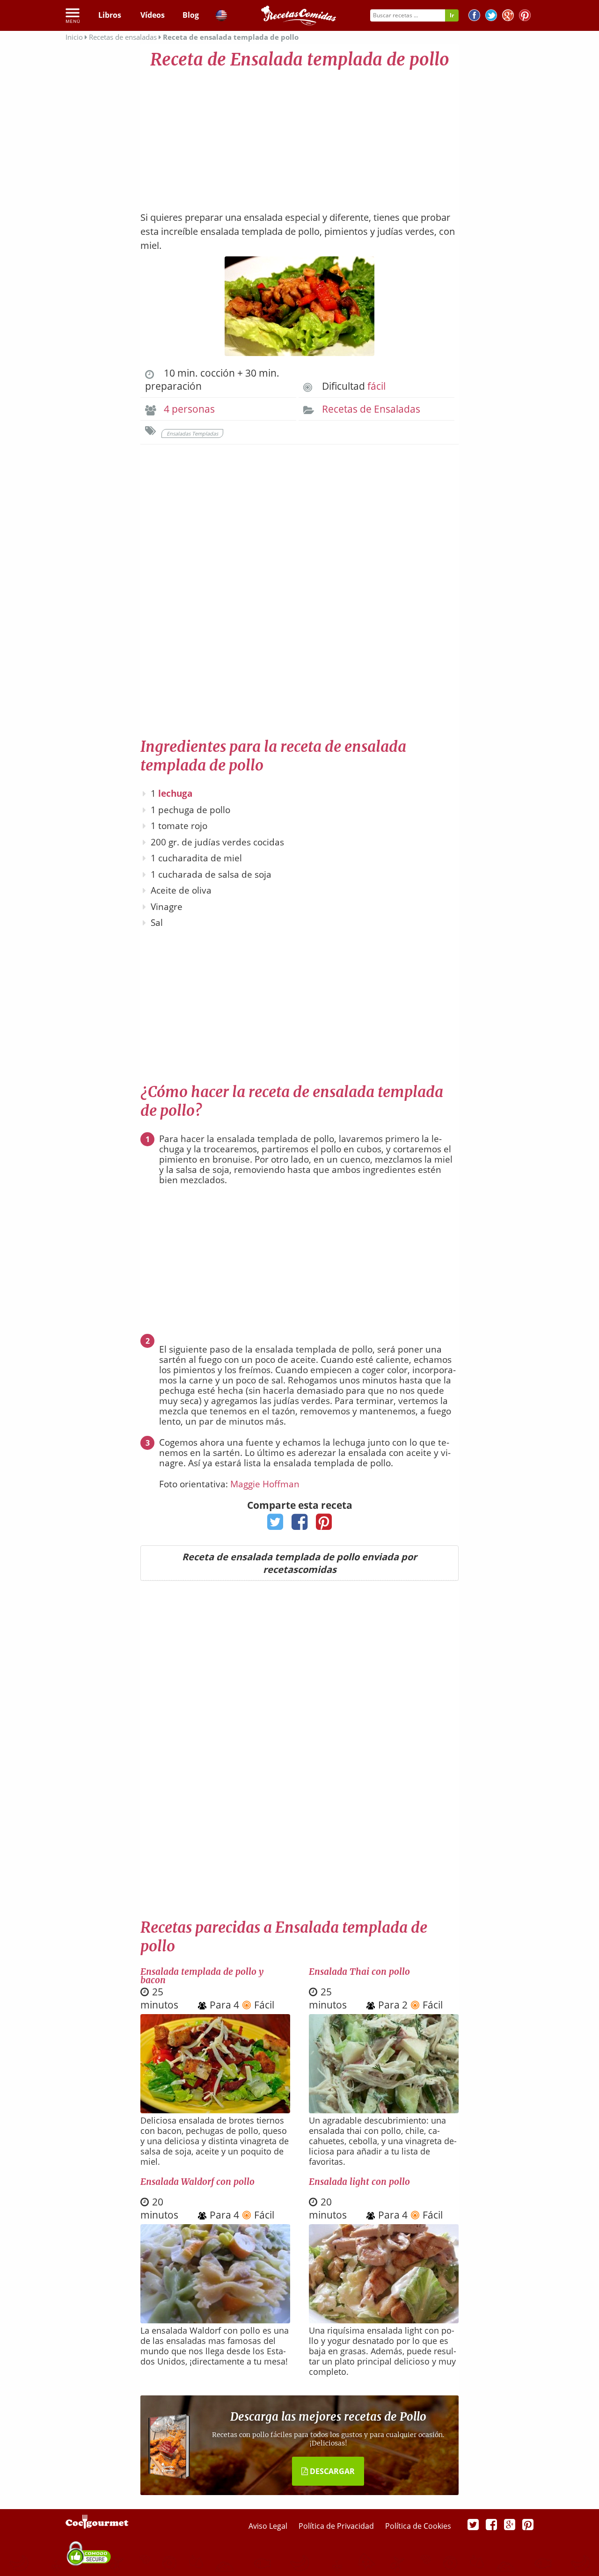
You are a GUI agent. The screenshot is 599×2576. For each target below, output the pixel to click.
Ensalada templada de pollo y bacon (202, 1976)
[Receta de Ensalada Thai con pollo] (384, 2110)
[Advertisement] (299, 136)
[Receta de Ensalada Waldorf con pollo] (215, 2320)
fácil (376, 386)
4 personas (189, 409)
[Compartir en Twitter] (275, 1525)
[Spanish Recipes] (221, 17)
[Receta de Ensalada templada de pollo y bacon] (215, 2110)
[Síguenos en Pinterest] (525, 17)
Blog (191, 15)
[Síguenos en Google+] (508, 17)
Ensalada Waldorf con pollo (197, 2182)
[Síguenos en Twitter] (491, 17)
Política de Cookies (418, 2526)
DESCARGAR (331, 2471)
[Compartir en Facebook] (300, 1525)
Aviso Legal (269, 2526)
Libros (110, 15)
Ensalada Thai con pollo (359, 1972)
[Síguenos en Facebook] (474, 17)
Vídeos (153, 15)
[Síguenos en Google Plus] (510, 2524)
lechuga (175, 793)
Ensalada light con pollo (359, 2182)
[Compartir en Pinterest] (324, 1525)
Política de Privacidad (337, 2526)
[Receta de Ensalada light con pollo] (384, 2320)
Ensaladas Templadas (192, 433)
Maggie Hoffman (265, 1484)
